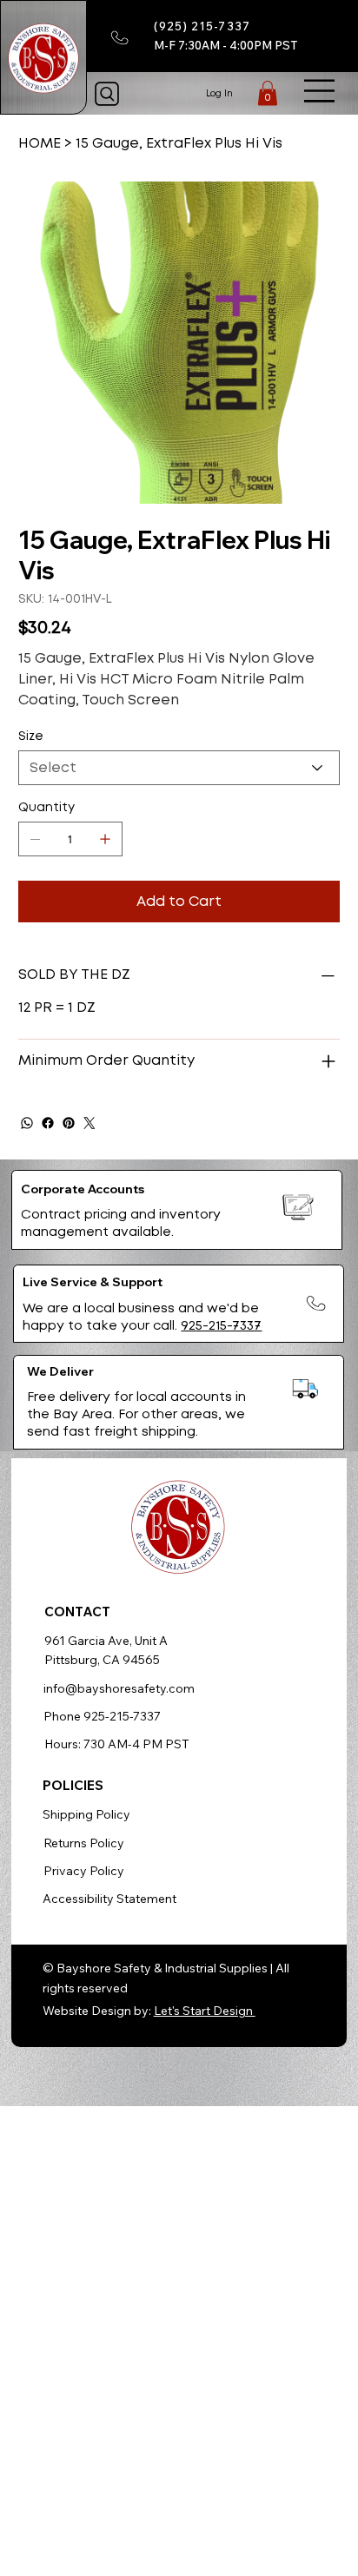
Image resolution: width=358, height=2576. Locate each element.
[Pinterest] (69, 1123)
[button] (268, 93)
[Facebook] (48, 1123)
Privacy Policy (84, 1871)
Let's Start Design (205, 2011)
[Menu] (320, 91)
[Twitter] (89, 1123)
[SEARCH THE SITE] (107, 94)
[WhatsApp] (27, 1123)
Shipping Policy (86, 1814)
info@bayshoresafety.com (119, 1688)
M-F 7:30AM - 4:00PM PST (225, 45)
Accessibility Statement (109, 1899)
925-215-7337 (221, 1325)
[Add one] (105, 839)
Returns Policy (84, 1843)
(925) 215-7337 (202, 26)
